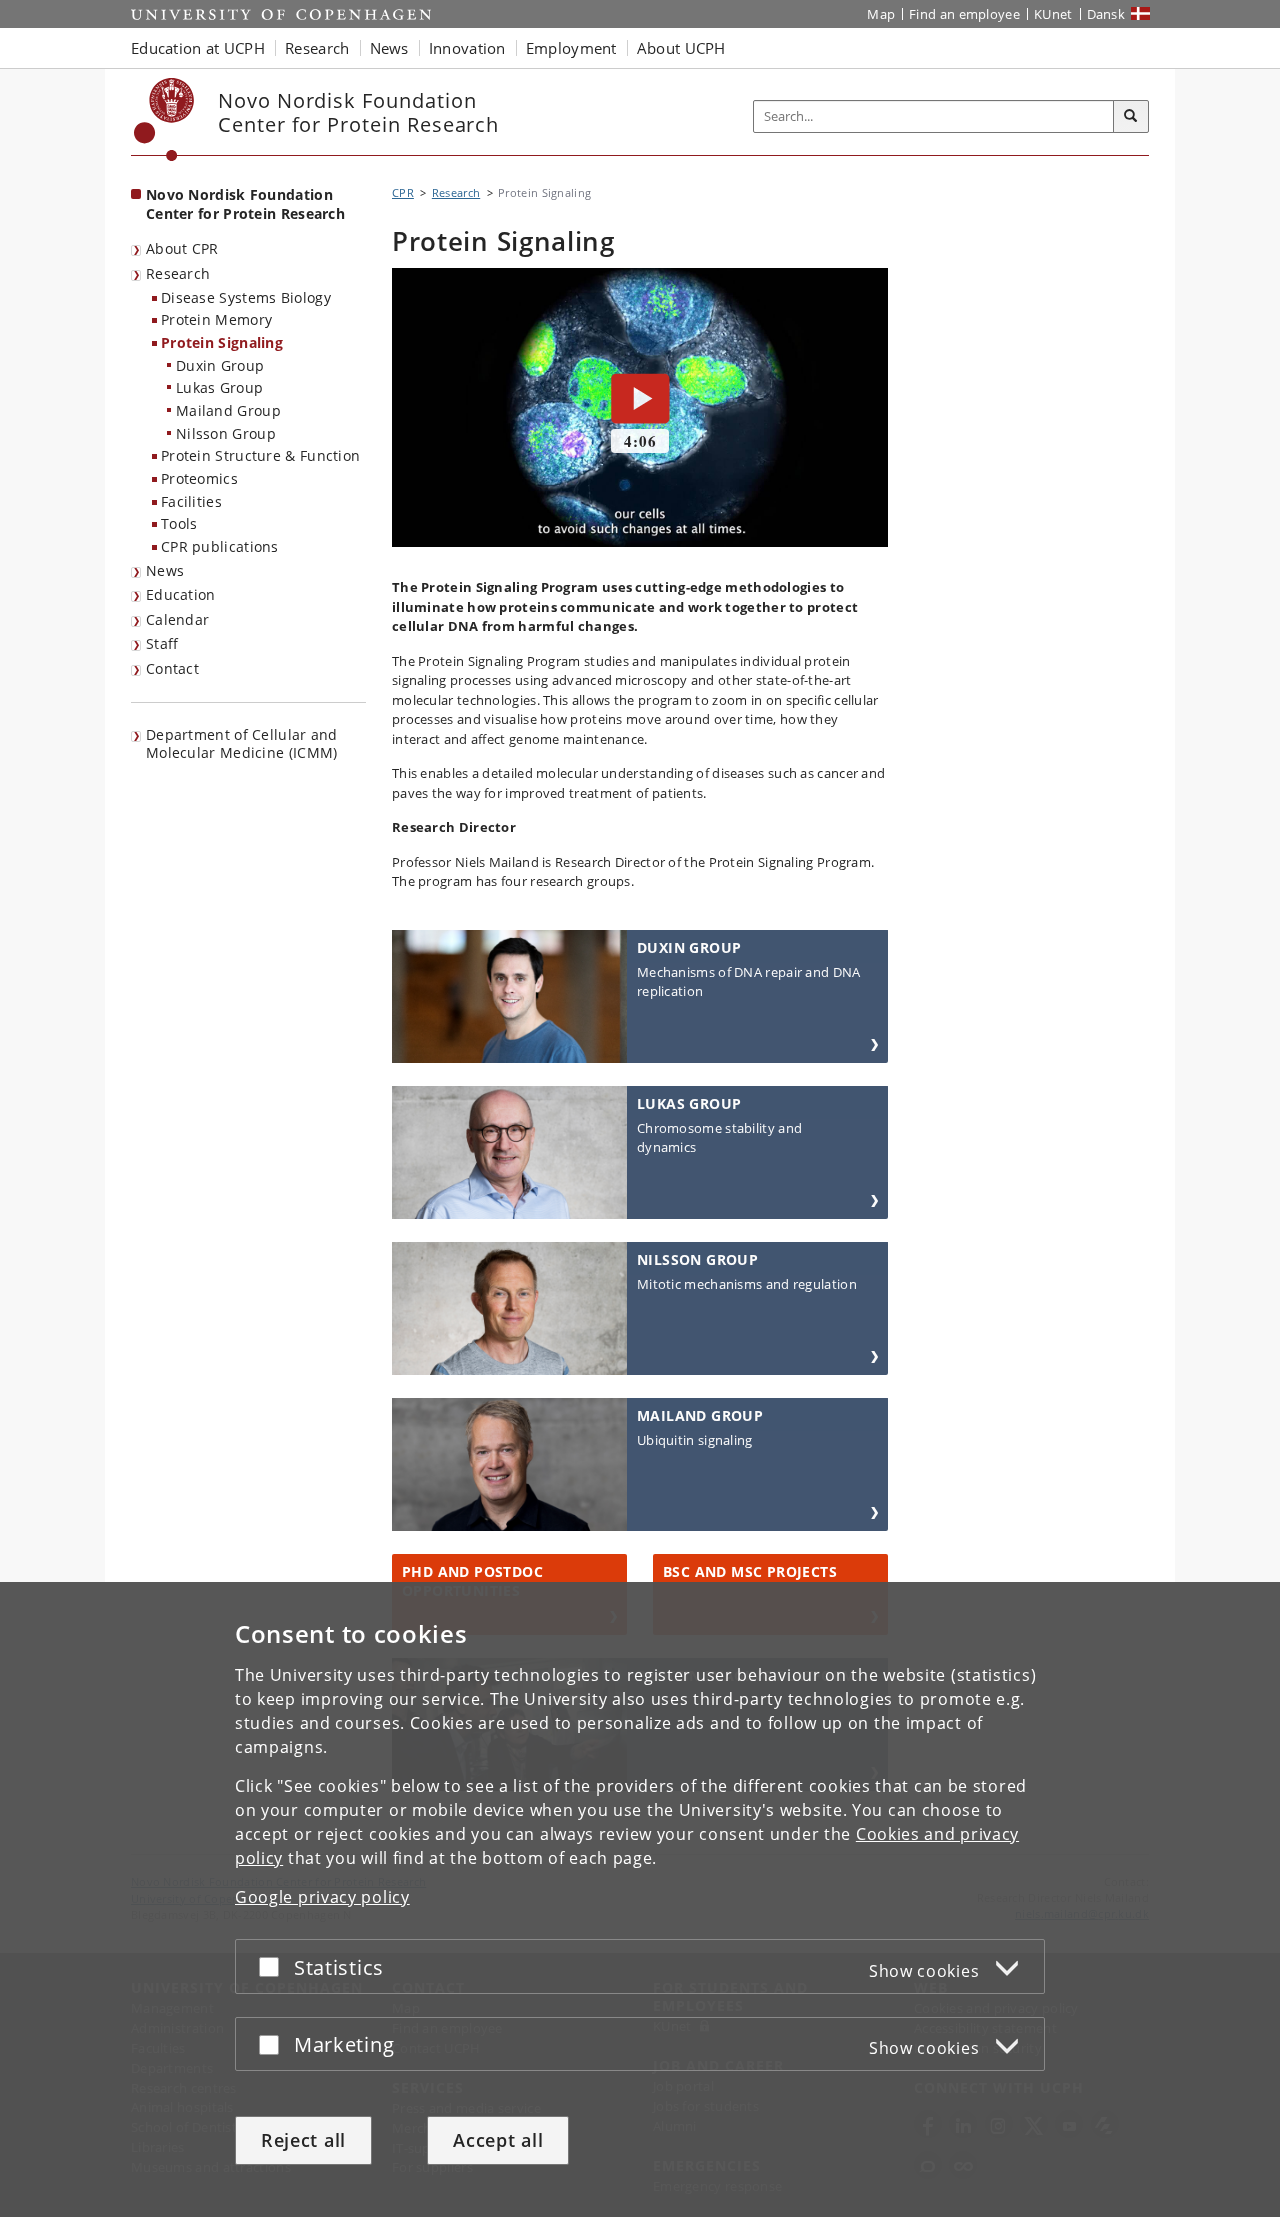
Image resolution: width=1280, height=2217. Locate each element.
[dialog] (640, 1899)
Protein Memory (216, 319)
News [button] (389, 48)
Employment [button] (571, 48)
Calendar (177, 619)
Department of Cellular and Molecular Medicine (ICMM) (242, 744)
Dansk (1106, 14)
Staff (162, 643)
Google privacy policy (322, 1897)
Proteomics (199, 478)
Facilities (191, 501)
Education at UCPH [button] (198, 48)
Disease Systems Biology (246, 297)
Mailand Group (228, 410)
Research (178, 273)
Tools (179, 523)
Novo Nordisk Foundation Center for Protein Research (245, 204)
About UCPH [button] (681, 48)
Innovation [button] (467, 48)
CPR (403, 192)
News (165, 570)
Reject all (303, 2140)
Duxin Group (220, 365)
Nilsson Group (226, 433)
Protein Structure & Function (260, 455)
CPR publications (220, 546)
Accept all (498, 2140)
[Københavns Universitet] (164, 119)
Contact (172, 668)
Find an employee (964, 14)
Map (881, 14)
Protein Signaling (222, 342)
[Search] (1131, 117)
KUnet (1053, 14)
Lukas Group (219, 387)
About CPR (182, 248)
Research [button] (317, 48)
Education (181, 594)
